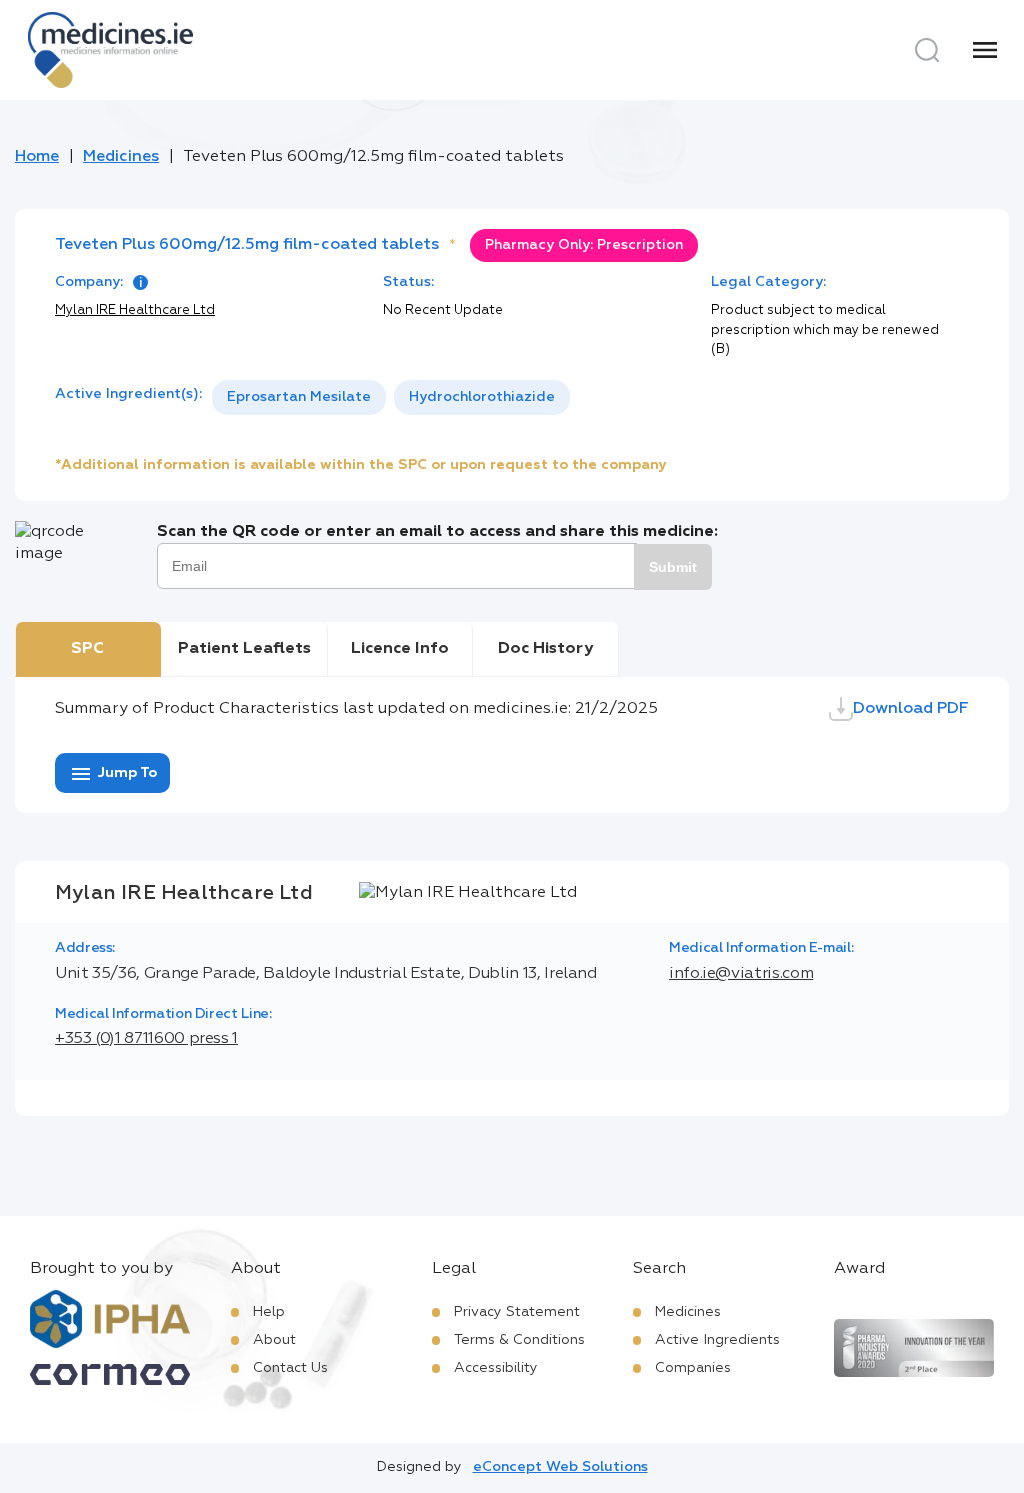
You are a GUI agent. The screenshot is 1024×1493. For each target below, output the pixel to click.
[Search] (927, 50)
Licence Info (400, 649)
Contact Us (290, 1368)
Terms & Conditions (519, 1340)
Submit (673, 567)
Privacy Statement (517, 1312)
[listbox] (391, 397)
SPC (87, 649)
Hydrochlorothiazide (482, 397)
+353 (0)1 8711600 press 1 (146, 1039)
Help (269, 1312)
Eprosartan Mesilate (299, 397)
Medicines (121, 157)
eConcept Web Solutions (560, 1467)
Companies (693, 1368)
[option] (299, 397)
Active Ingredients (717, 1340)
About (274, 1340)
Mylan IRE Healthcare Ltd (135, 310)
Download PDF (911, 709)
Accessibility (496, 1368)
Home (37, 157)
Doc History (545, 649)
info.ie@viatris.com (741, 974)
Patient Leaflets (244, 649)
